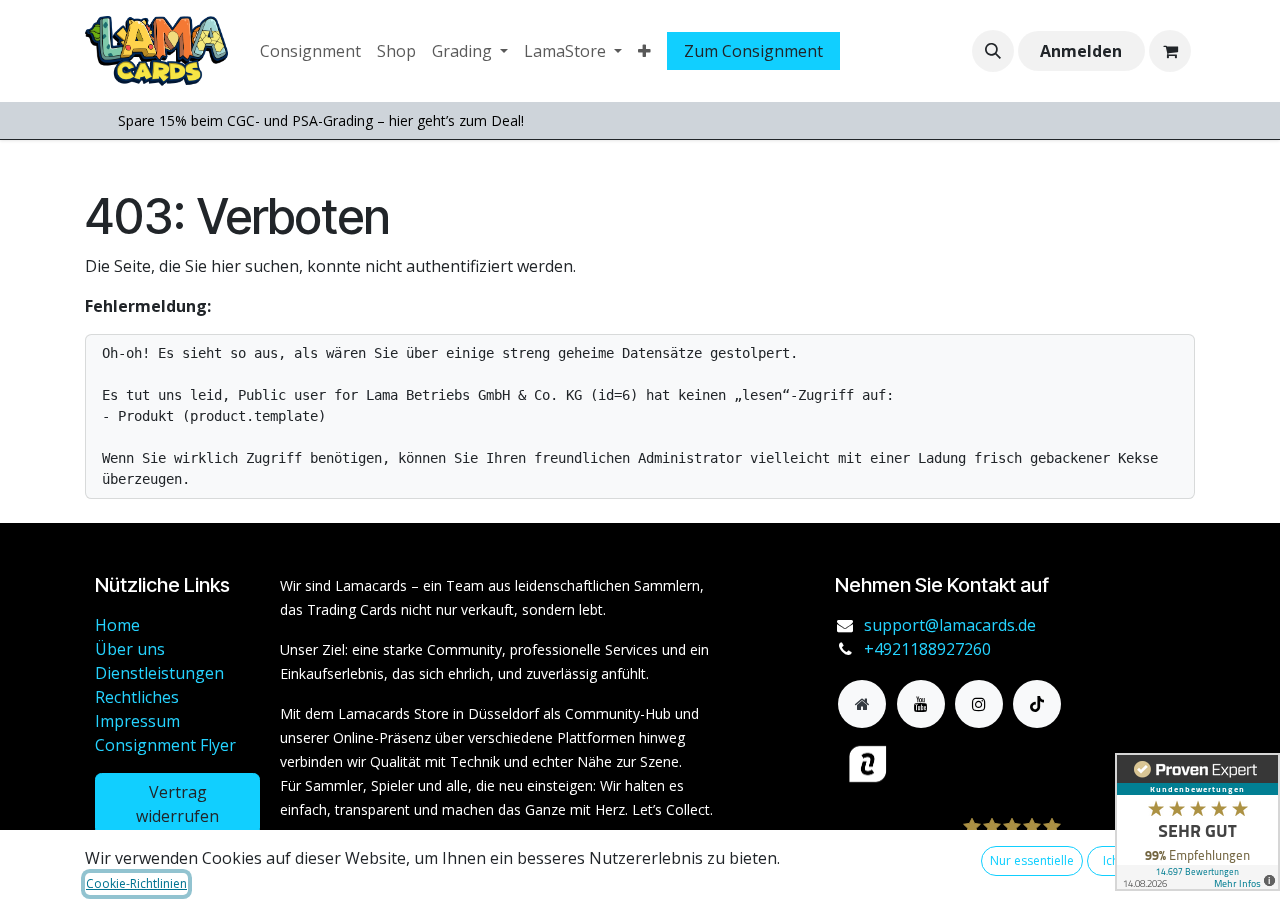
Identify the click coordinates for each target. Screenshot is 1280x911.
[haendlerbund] (955, 764)
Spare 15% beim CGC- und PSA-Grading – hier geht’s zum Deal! (321, 120)
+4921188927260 (927, 649)
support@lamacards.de (950, 625)
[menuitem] (310, 51)
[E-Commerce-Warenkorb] (1170, 51)
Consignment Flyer (165, 745)
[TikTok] (1037, 704)
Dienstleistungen (159, 673)
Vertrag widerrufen (177, 804)
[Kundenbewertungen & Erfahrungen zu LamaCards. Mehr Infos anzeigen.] (1197, 822)
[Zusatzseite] (862, 704)
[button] (993, 51)
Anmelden (1081, 51)
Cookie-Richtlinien (136, 883)
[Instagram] (979, 704)
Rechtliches (137, 697)
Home (117, 625)
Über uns (130, 649)
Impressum (137, 721)
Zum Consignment (753, 51)
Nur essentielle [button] (1032, 860)
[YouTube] (921, 704)
